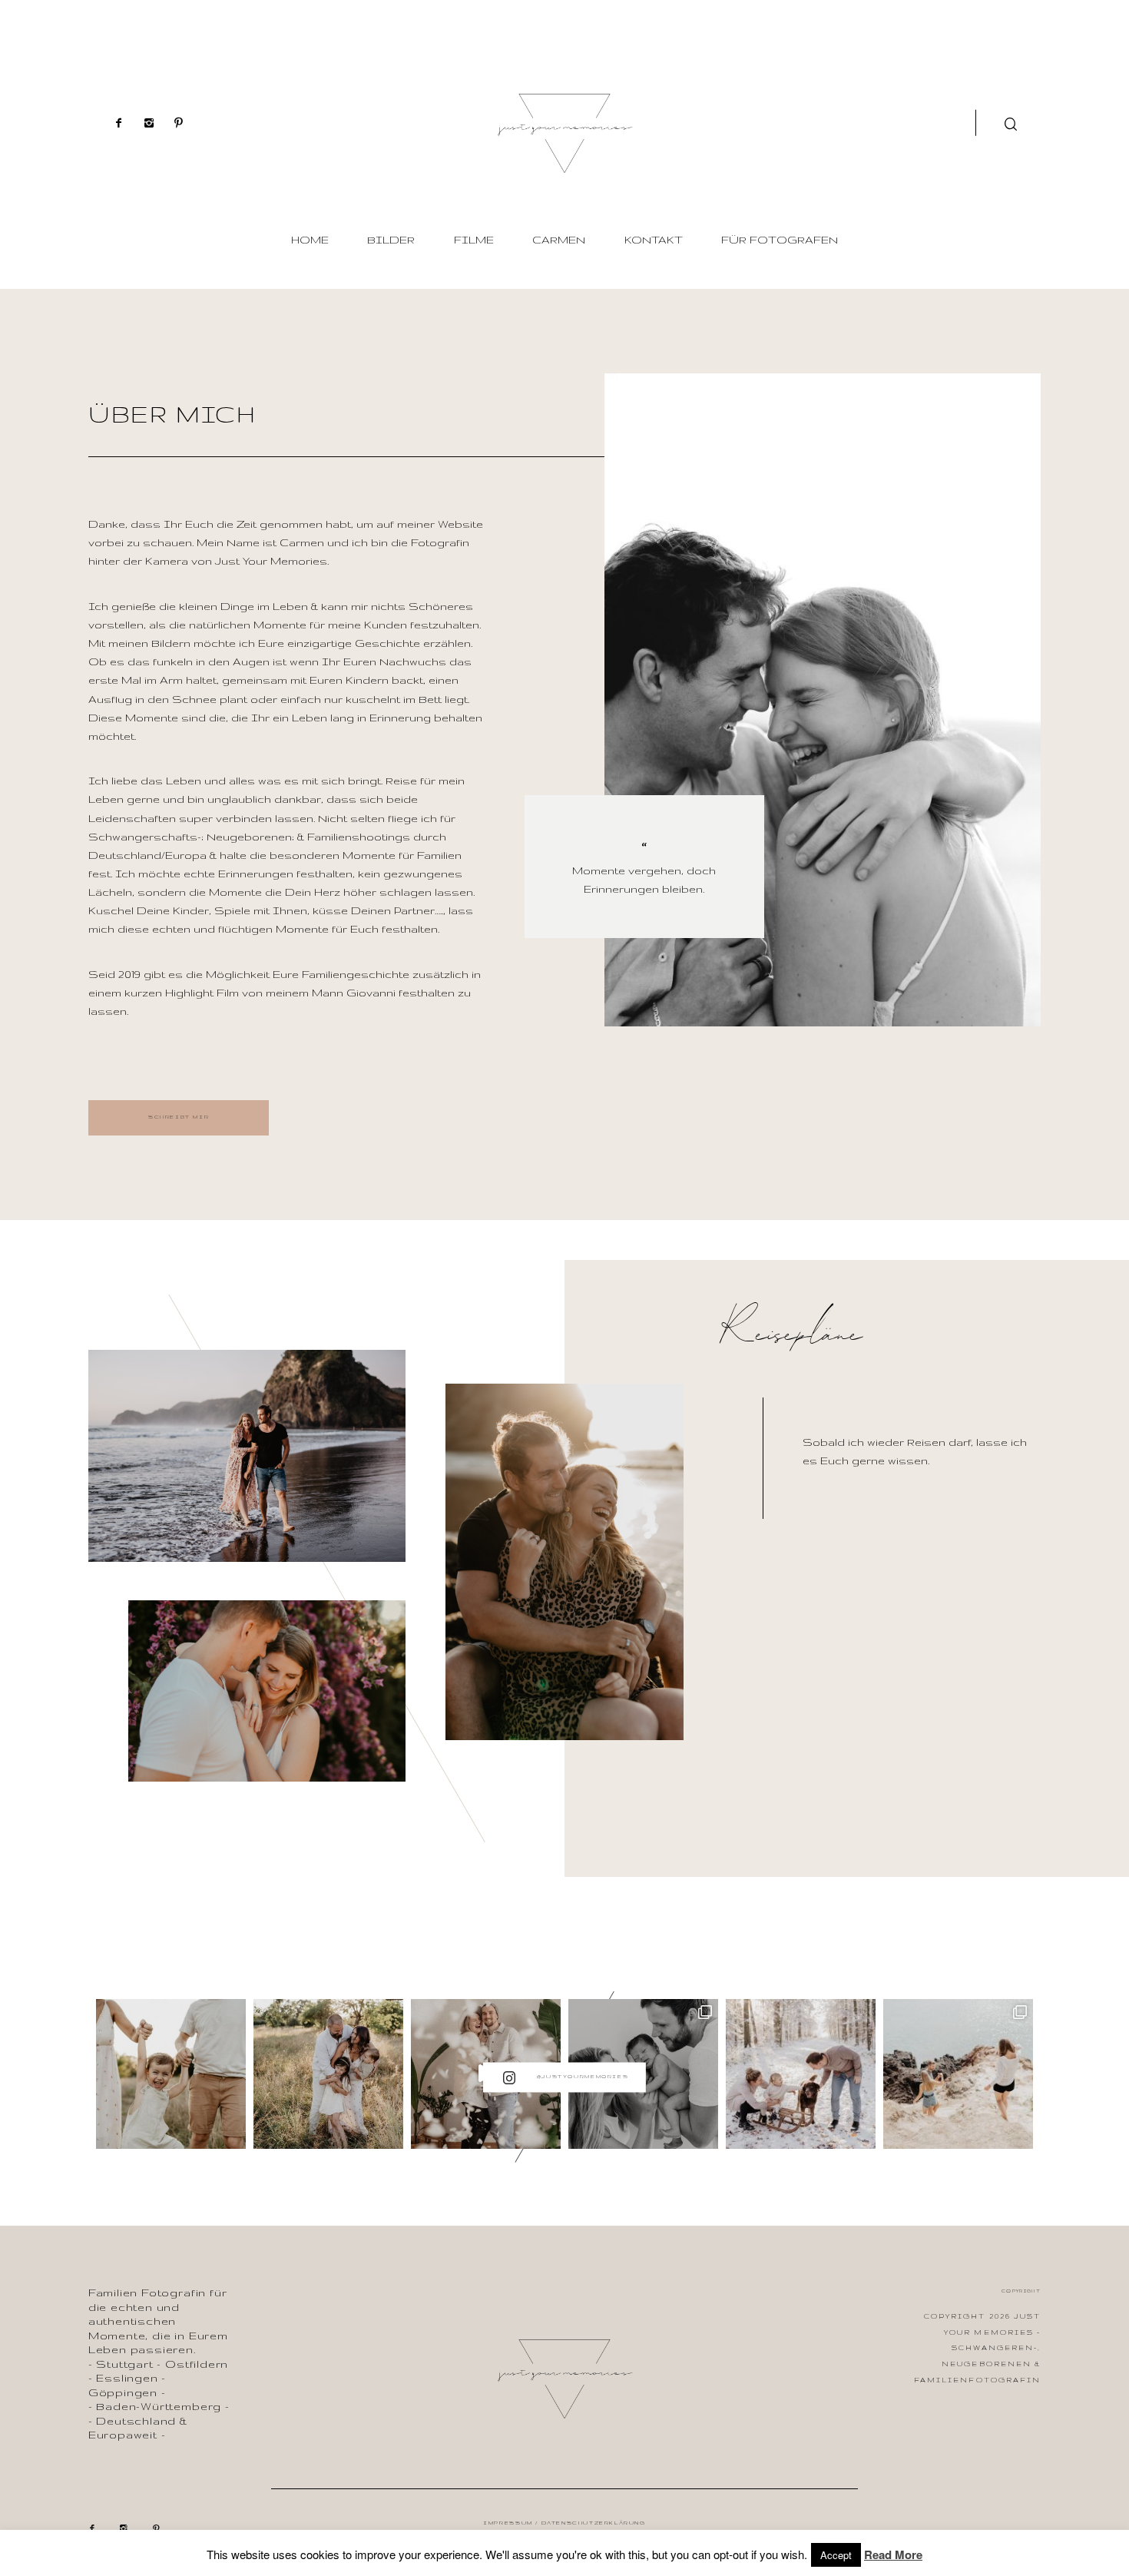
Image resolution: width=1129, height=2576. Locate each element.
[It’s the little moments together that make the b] (328, 2074)
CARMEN (559, 240)
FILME (474, 240)
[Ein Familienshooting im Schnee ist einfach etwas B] (801, 2074)
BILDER (391, 240)
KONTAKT (654, 240)
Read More (893, 2554)
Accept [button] (836, 2555)
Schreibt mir (179, 1117)
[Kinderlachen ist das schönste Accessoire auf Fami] (171, 2074)
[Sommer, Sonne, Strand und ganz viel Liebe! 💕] (958, 2074)
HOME (310, 240)
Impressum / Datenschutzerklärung (564, 2523)
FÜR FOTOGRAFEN (780, 240)
